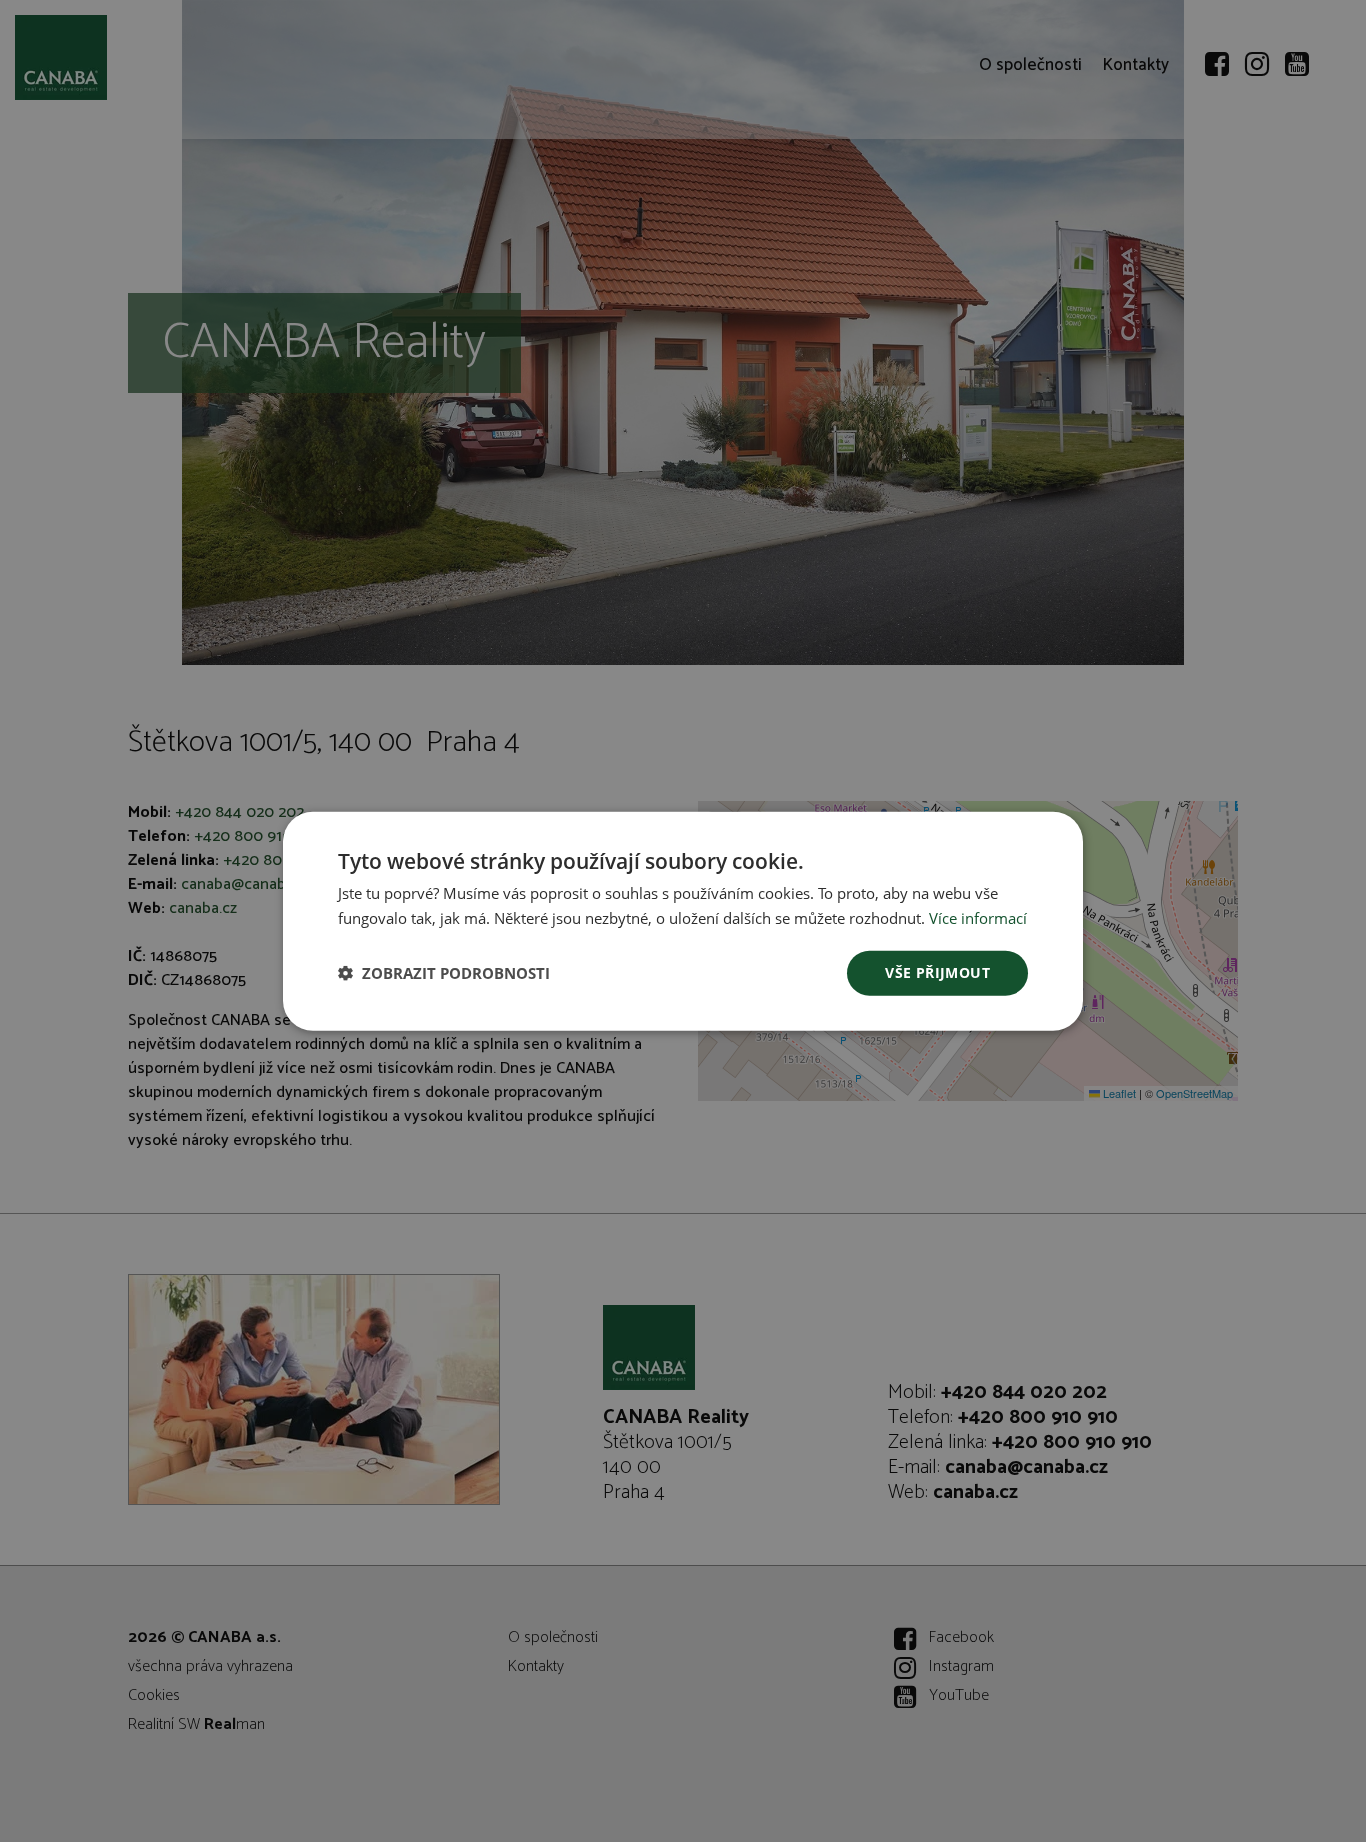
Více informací (978, 918)
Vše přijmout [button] (937, 972)
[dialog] (683, 921)
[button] (444, 973)
